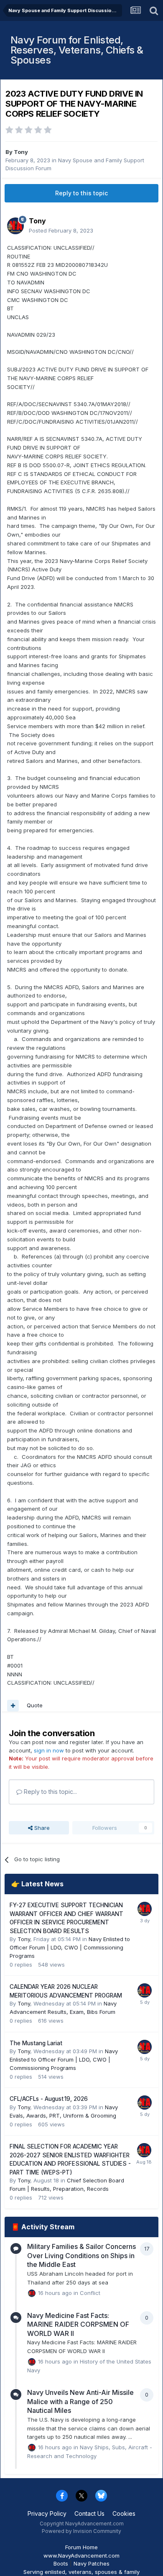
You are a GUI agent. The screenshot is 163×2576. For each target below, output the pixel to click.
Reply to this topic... (50, 1792)
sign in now (49, 1750)
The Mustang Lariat (36, 2043)
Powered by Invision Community (81, 2531)
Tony (21, 152)
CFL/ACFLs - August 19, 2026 (49, 2099)
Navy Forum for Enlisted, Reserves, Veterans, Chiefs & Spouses (77, 50)
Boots (61, 2563)
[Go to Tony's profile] (15, 226)
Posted (61, 230)
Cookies (124, 2513)
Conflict (90, 2292)
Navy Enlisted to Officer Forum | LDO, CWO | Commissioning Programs (70, 1947)
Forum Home (81, 2547)
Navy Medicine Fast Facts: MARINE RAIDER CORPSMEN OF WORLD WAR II (78, 2324)
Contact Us (89, 2513)
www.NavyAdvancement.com (81, 2556)
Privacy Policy (47, 2513)
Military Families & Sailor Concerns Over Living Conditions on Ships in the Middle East (81, 2255)
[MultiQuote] (13, 1706)
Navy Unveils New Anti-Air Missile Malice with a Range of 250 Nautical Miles (80, 2401)
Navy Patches (92, 2563)
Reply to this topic (81, 193)
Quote (35, 1705)
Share (41, 1828)
